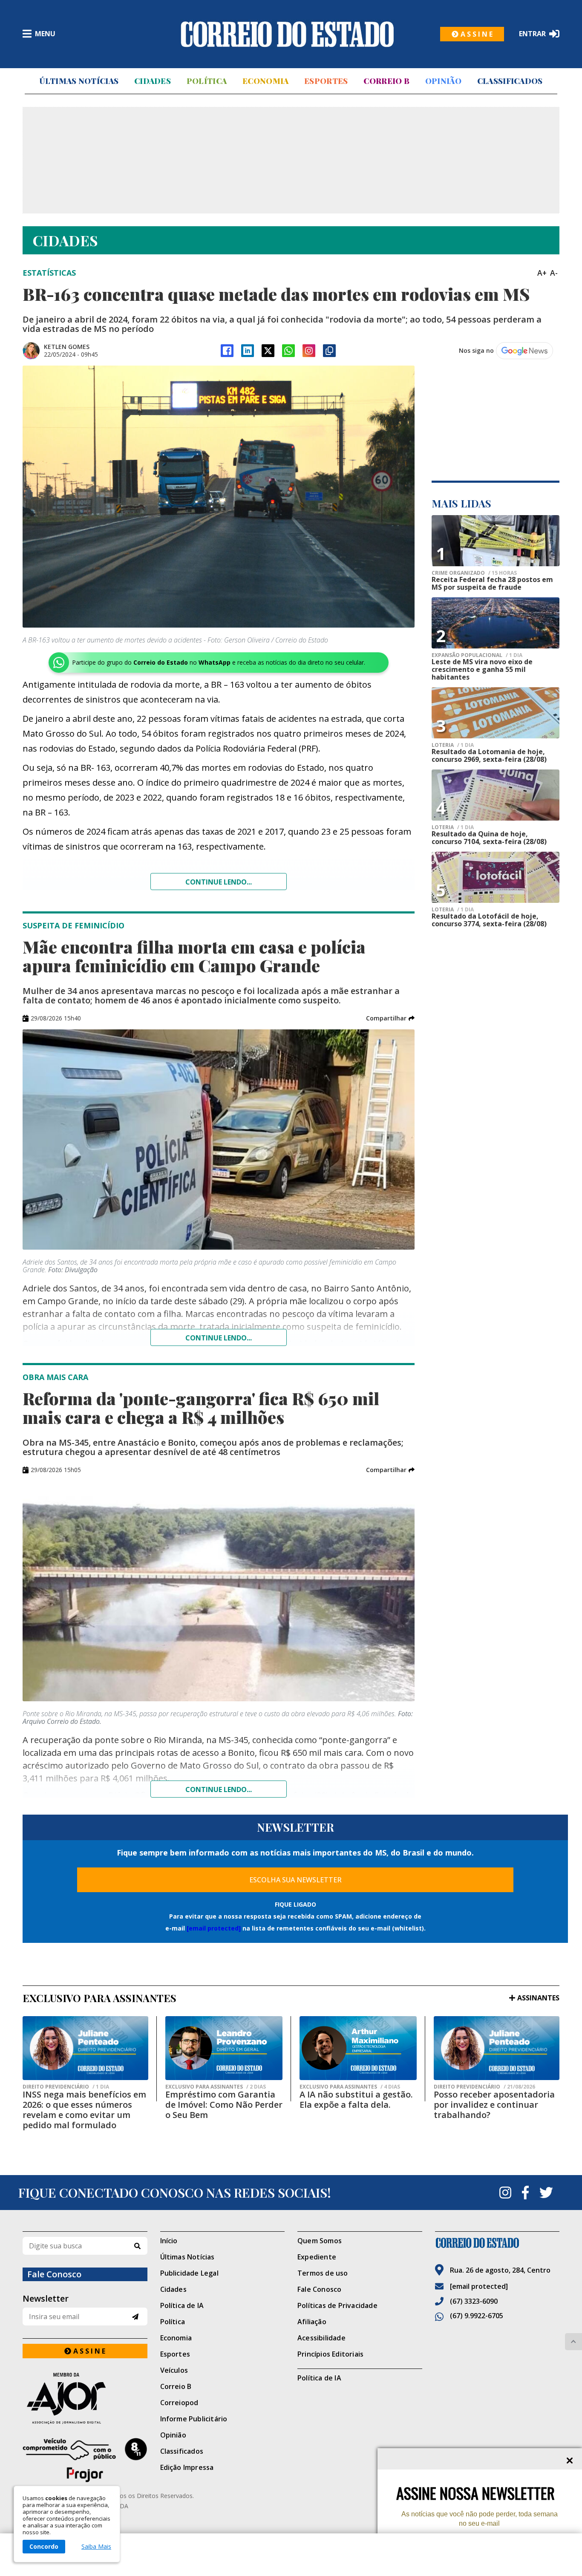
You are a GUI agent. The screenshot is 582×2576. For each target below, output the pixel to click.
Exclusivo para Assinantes (216, 2087)
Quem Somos (320, 2241)
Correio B (386, 81)
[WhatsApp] (288, 351)
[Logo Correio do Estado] (287, 34)
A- (554, 273)
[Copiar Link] (329, 351)
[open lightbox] (219, 497)
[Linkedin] (248, 351)
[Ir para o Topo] (573, 2342)
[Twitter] (546, 2193)
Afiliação (312, 2322)
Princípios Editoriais (330, 2354)
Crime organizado (474, 573)
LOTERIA (453, 745)
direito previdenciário (66, 2087)
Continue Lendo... (219, 1338)
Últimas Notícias (79, 81)
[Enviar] (135, 2317)
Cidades (153, 81)
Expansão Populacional (477, 655)
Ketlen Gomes (67, 347)
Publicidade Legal (189, 2273)
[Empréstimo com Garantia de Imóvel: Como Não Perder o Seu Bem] (224, 2048)
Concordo (44, 2546)
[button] (390, 1018)
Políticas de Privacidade (337, 2305)
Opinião (443, 81)
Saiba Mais (96, 2547)
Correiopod (179, 2403)
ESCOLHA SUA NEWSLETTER (295, 1880)
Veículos (174, 2370)
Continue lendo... (219, 882)
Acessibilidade (321, 2338)
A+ (542, 273)
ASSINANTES (538, 1998)
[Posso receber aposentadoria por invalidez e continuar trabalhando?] (497, 2048)
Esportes (326, 81)
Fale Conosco (319, 2289)
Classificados (510, 81)
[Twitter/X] (268, 351)
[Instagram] (309, 351)
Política (207, 81)
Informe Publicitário (194, 2419)
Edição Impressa (187, 2467)
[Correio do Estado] (497, 2243)
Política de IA (182, 2305)
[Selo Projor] (85, 2460)
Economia (265, 81)
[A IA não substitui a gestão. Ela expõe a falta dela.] (358, 2048)
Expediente (317, 2257)
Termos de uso (323, 2273)
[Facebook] (227, 351)
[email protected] (214, 1928)
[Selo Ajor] (85, 2398)
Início (169, 2241)
